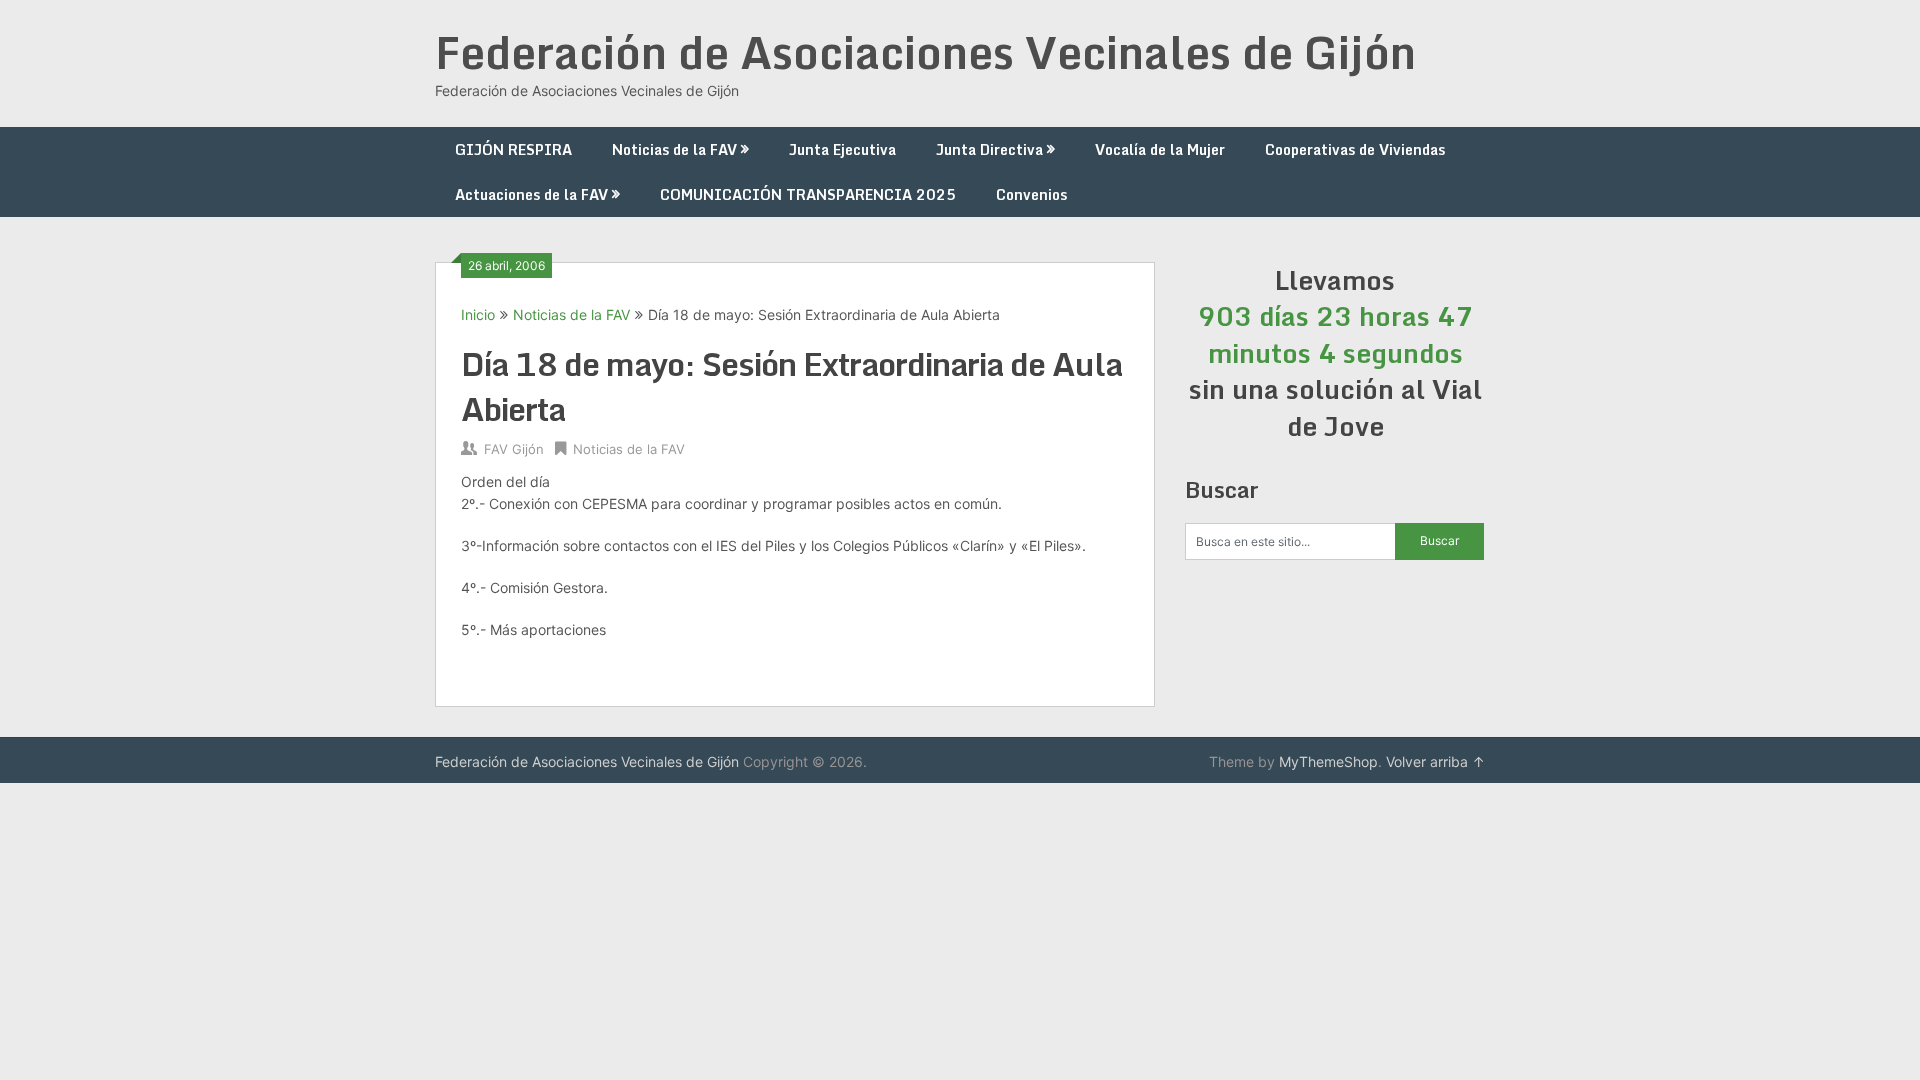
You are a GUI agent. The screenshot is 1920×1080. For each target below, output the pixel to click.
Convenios (1031, 194)
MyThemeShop (1328, 761)
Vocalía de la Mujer (1160, 149)
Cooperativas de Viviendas (1355, 149)
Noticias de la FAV (674, 149)
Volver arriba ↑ (1435, 761)
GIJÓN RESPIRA (513, 149)
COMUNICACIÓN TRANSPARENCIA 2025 (808, 194)
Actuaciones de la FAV (531, 194)
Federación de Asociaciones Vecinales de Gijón (925, 52)
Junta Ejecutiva (842, 149)
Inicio (478, 314)
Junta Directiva (989, 149)
